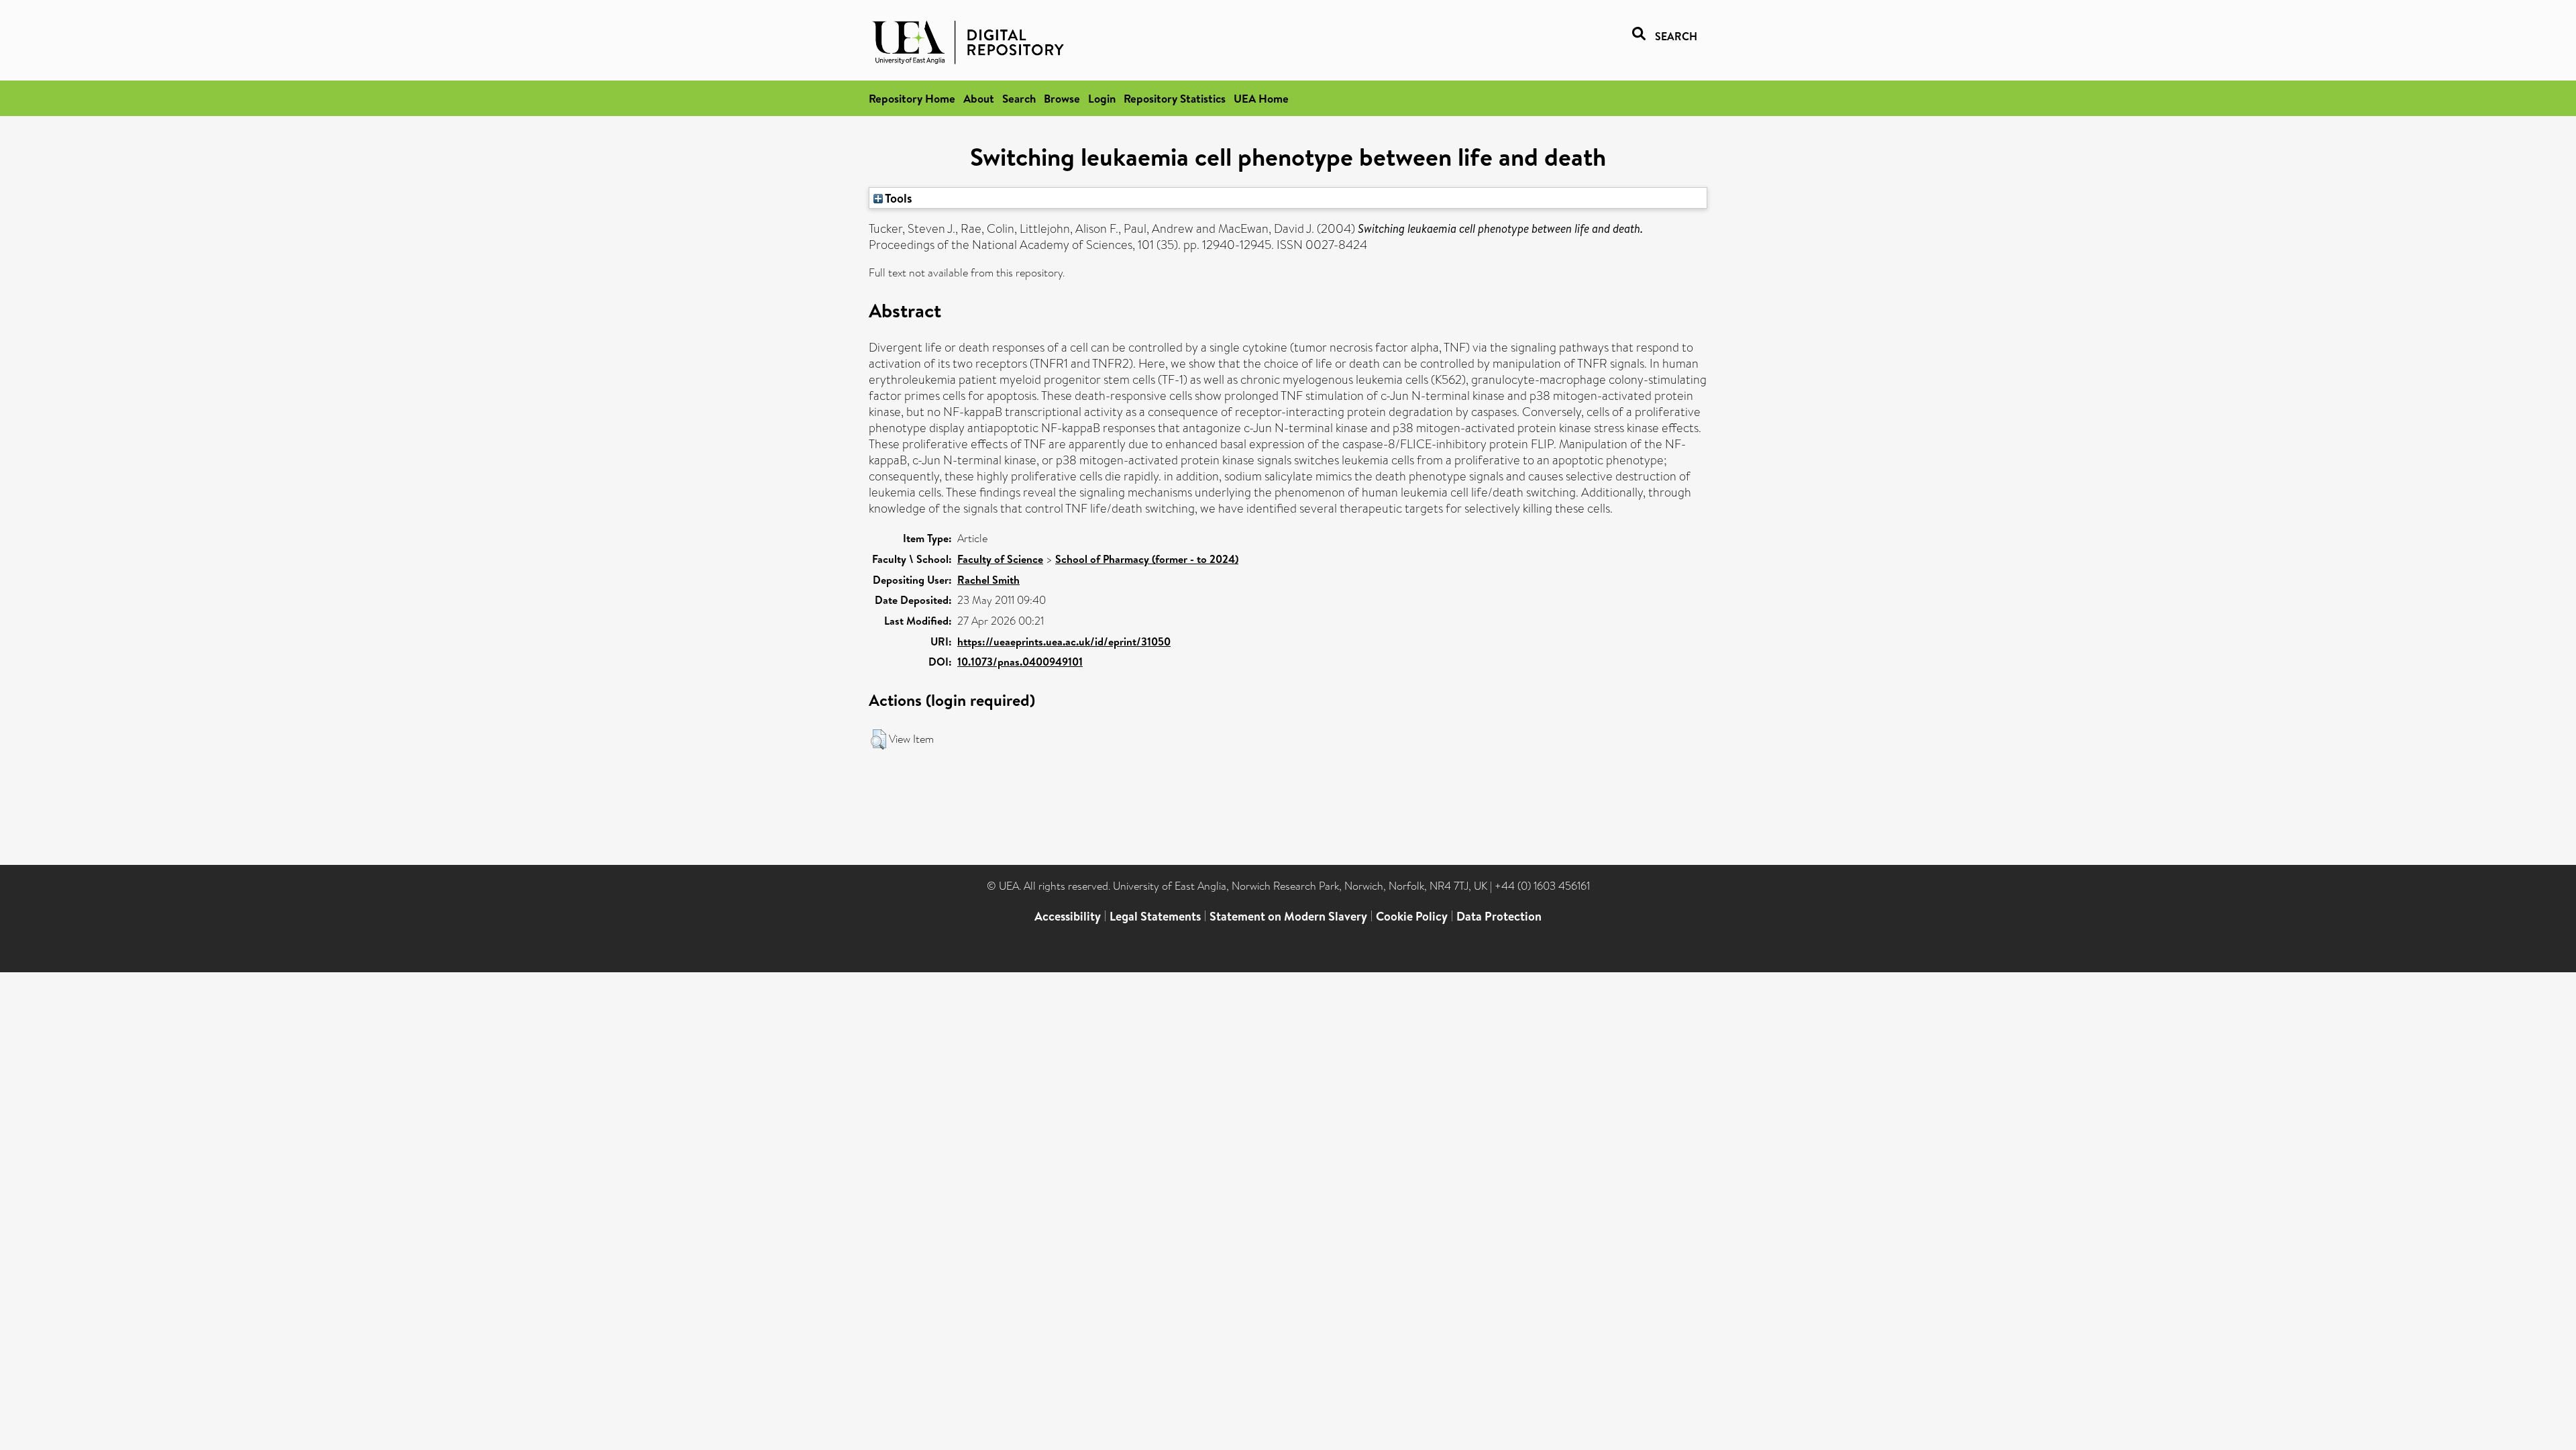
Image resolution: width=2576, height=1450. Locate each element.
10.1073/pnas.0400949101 (1020, 662)
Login (1102, 98)
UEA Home (1261, 98)
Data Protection (1499, 916)
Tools (898, 198)
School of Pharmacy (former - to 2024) (1147, 559)
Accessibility (1068, 916)
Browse (1062, 98)
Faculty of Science (1000, 559)
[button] (878, 739)
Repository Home (912, 98)
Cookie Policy (1412, 916)
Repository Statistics (1175, 98)
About (979, 98)
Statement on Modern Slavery (1288, 916)
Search (1019, 98)
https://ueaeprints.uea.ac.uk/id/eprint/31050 (1064, 641)
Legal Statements (1155, 916)
